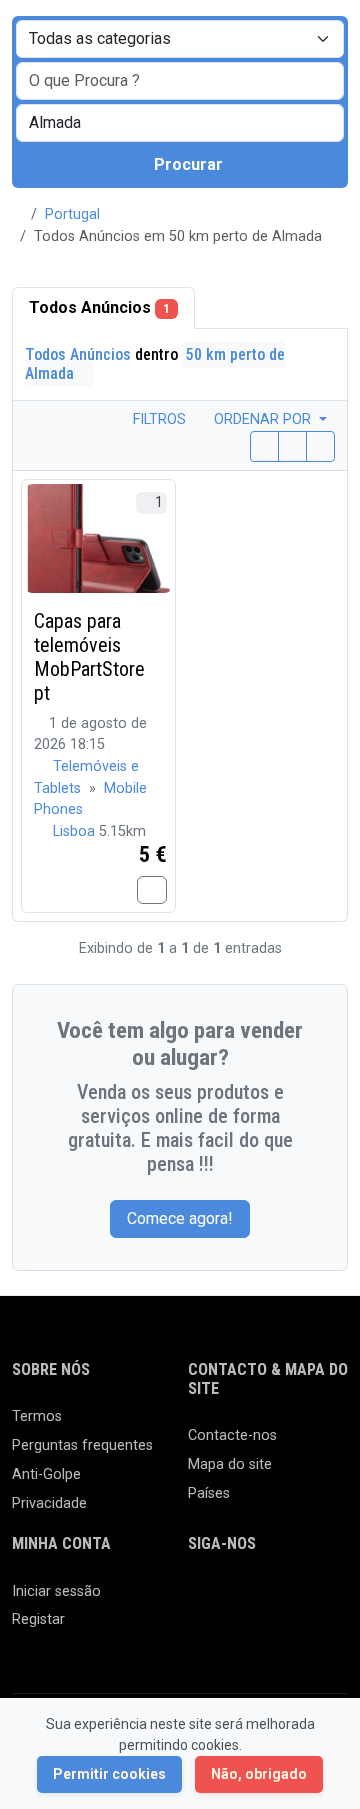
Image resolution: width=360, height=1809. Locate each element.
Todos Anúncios (99, 307)
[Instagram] (258, 1600)
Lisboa (76, 831)
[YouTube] (229, 1633)
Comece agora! (180, 1218)
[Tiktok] (200, 1633)
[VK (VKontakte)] (287, 1633)
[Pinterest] (316, 1600)
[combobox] (180, 123)
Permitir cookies (109, 1774)
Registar (38, 1619)
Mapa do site (230, 1464)
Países (209, 1493)
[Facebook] (200, 1600)
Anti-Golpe (46, 1474)
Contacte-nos (232, 1435)
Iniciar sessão (56, 1591)
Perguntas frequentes (82, 1445)
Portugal (72, 214)
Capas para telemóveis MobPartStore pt (89, 657)
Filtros (157, 419)
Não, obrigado (259, 1774)
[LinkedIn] (287, 1600)
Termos (37, 1416)
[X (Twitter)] (229, 1600)
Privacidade (49, 1503)
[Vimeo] (258, 1633)
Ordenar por (264, 419)
